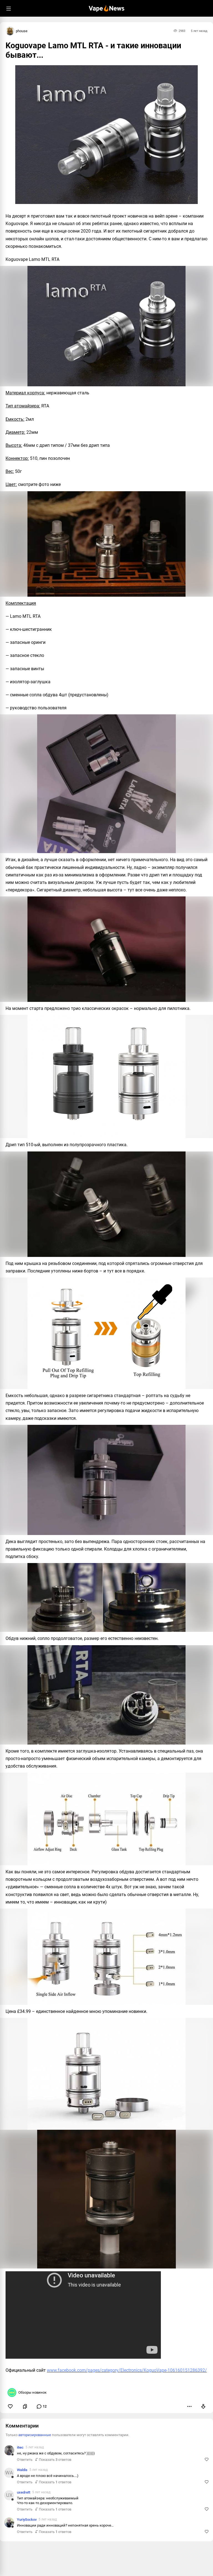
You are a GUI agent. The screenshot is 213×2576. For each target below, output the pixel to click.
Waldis (22, 2470)
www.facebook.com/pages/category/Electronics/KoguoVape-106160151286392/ (127, 2370)
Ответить (25, 2460)
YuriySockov (27, 2520)
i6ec (20, 2447)
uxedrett (24, 2492)
